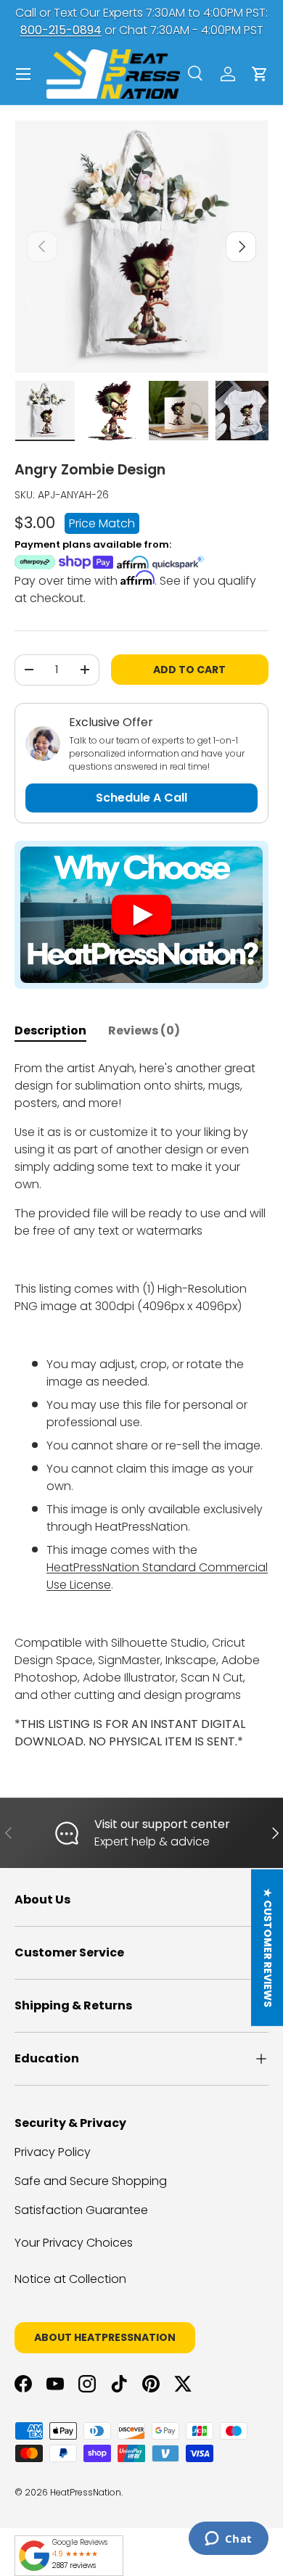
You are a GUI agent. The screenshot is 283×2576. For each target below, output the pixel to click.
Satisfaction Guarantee (81, 2210)
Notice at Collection (70, 2279)
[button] (260, 74)
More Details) (220, 21)
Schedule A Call (141, 798)
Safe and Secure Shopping (91, 2181)
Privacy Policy (53, 2152)
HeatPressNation (86, 2492)
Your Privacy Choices (74, 2243)
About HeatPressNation (105, 2337)
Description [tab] (50, 1030)
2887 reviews (74, 2565)
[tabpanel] (141, 1405)
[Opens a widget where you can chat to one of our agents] (228, 2540)
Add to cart (189, 670)
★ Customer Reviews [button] (268, 1948)
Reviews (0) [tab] (144, 1030)
